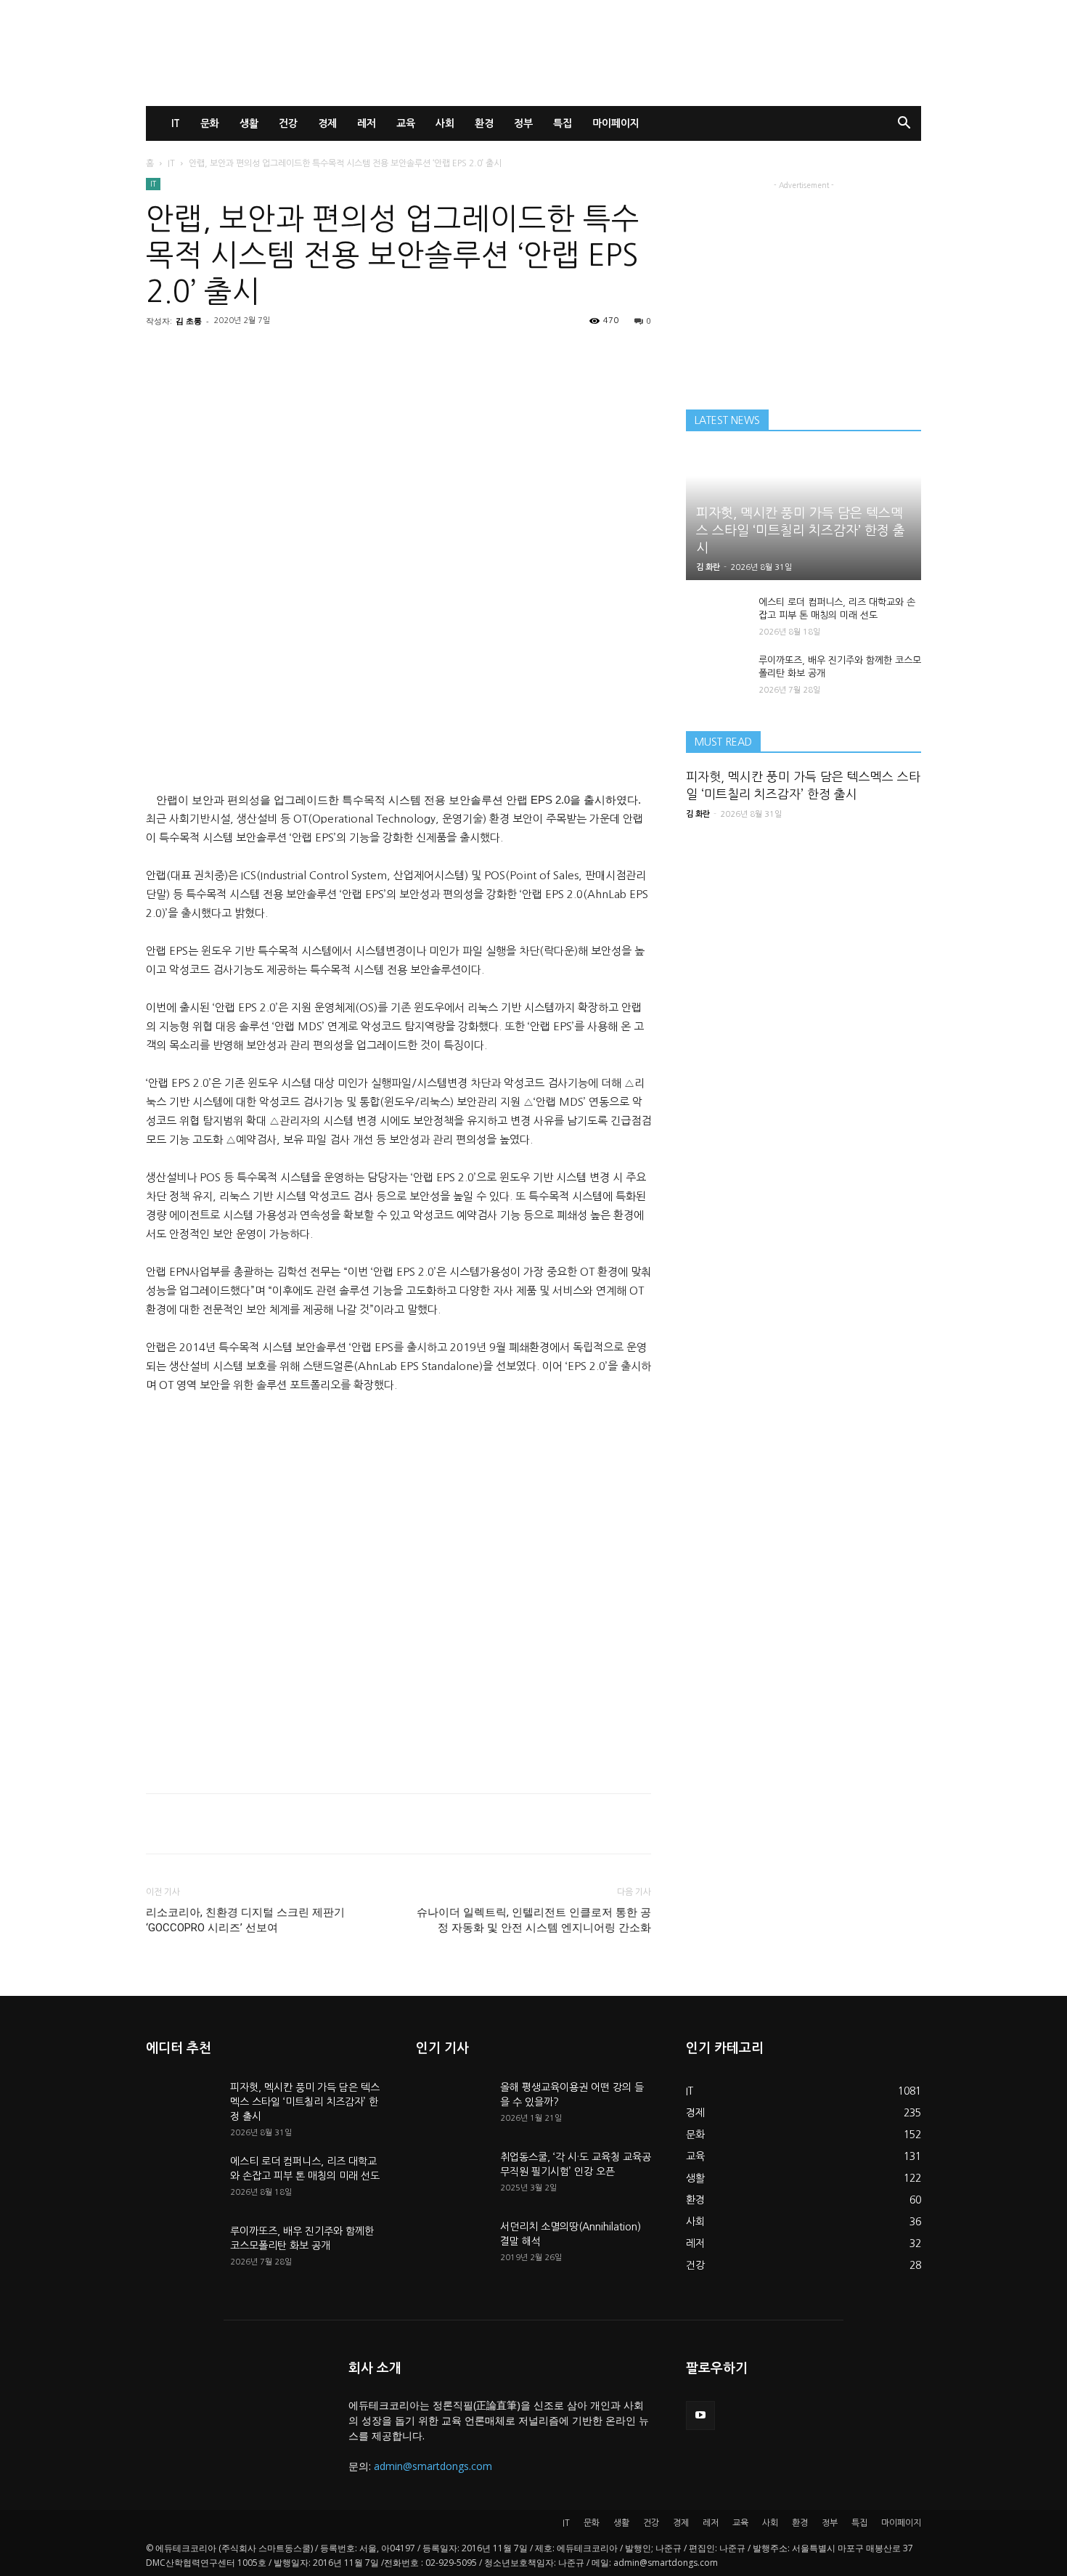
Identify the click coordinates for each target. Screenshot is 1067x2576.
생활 (249, 123)
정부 (523, 123)
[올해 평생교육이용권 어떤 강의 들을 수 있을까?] (452, 2106)
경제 (327, 123)
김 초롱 (189, 321)
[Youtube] (700, 2416)
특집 (563, 123)
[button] (904, 125)
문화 (210, 123)
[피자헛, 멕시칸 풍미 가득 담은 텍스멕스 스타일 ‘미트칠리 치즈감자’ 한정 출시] (182, 2106)
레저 (367, 123)
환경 (484, 123)
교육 (406, 123)
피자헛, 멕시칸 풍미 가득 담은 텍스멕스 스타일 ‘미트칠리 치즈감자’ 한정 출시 (801, 531)
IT (176, 123)
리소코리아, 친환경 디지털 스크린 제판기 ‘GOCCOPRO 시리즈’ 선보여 (245, 1920)
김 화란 (708, 567)
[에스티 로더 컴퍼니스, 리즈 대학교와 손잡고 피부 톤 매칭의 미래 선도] (715, 616)
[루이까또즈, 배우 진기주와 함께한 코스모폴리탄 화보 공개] (715, 674)
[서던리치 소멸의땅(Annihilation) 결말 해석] (452, 2245)
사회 (445, 123)
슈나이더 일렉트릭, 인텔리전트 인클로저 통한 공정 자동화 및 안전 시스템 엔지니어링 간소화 (534, 1920)
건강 (288, 123)
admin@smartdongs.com (433, 2466)
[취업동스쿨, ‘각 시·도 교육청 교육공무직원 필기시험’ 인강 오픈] (452, 2175)
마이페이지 (616, 123)
